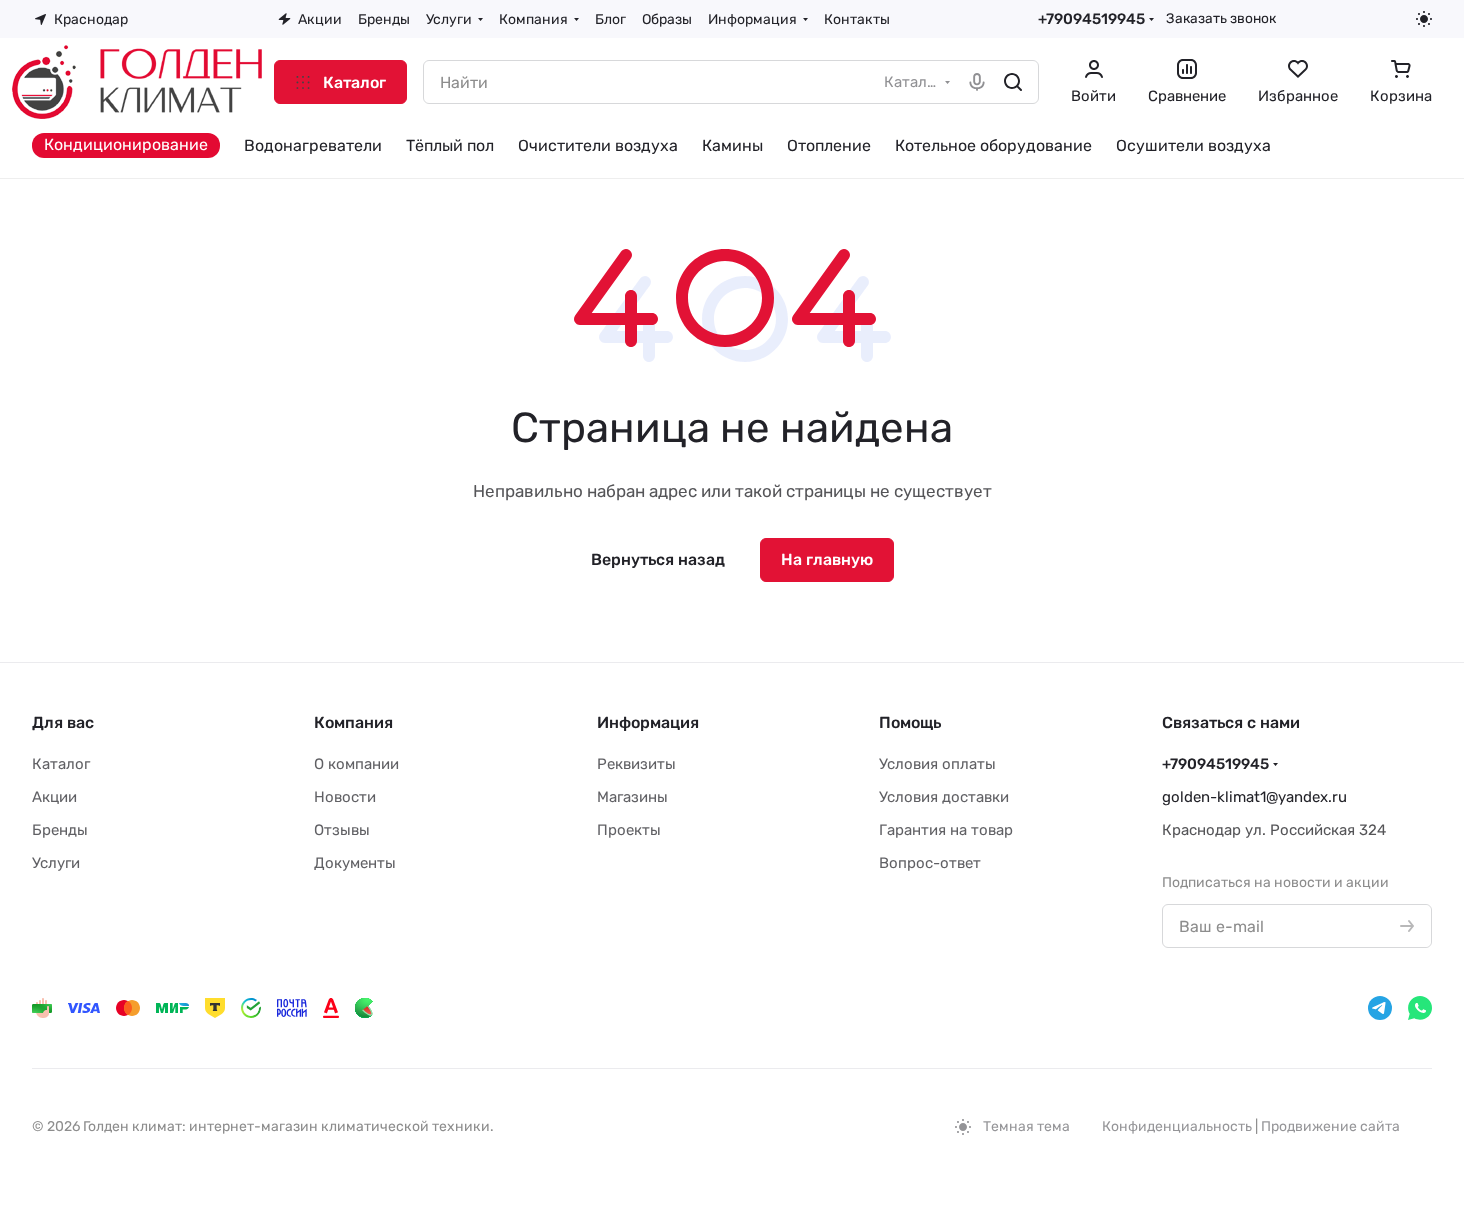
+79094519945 (1091, 19)
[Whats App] (1420, 1008)
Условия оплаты (937, 764)
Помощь (910, 722)
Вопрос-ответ (930, 863)
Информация (648, 722)
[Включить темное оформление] (1424, 19)
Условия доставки (944, 797)
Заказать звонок (1221, 18)
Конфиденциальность (1177, 1126)
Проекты (629, 830)
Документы (355, 863)
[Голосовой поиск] (977, 82)
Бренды (60, 830)
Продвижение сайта (1330, 1126)
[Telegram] (1380, 1008)
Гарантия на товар (946, 830)
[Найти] (1013, 82)
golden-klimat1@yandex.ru (1254, 797)
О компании (356, 764)
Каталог (61, 764)
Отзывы (342, 830)
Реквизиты (636, 764)
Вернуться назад (658, 559)
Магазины (632, 797)
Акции (54, 797)
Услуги (56, 863)
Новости (345, 797)
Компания (353, 722)
